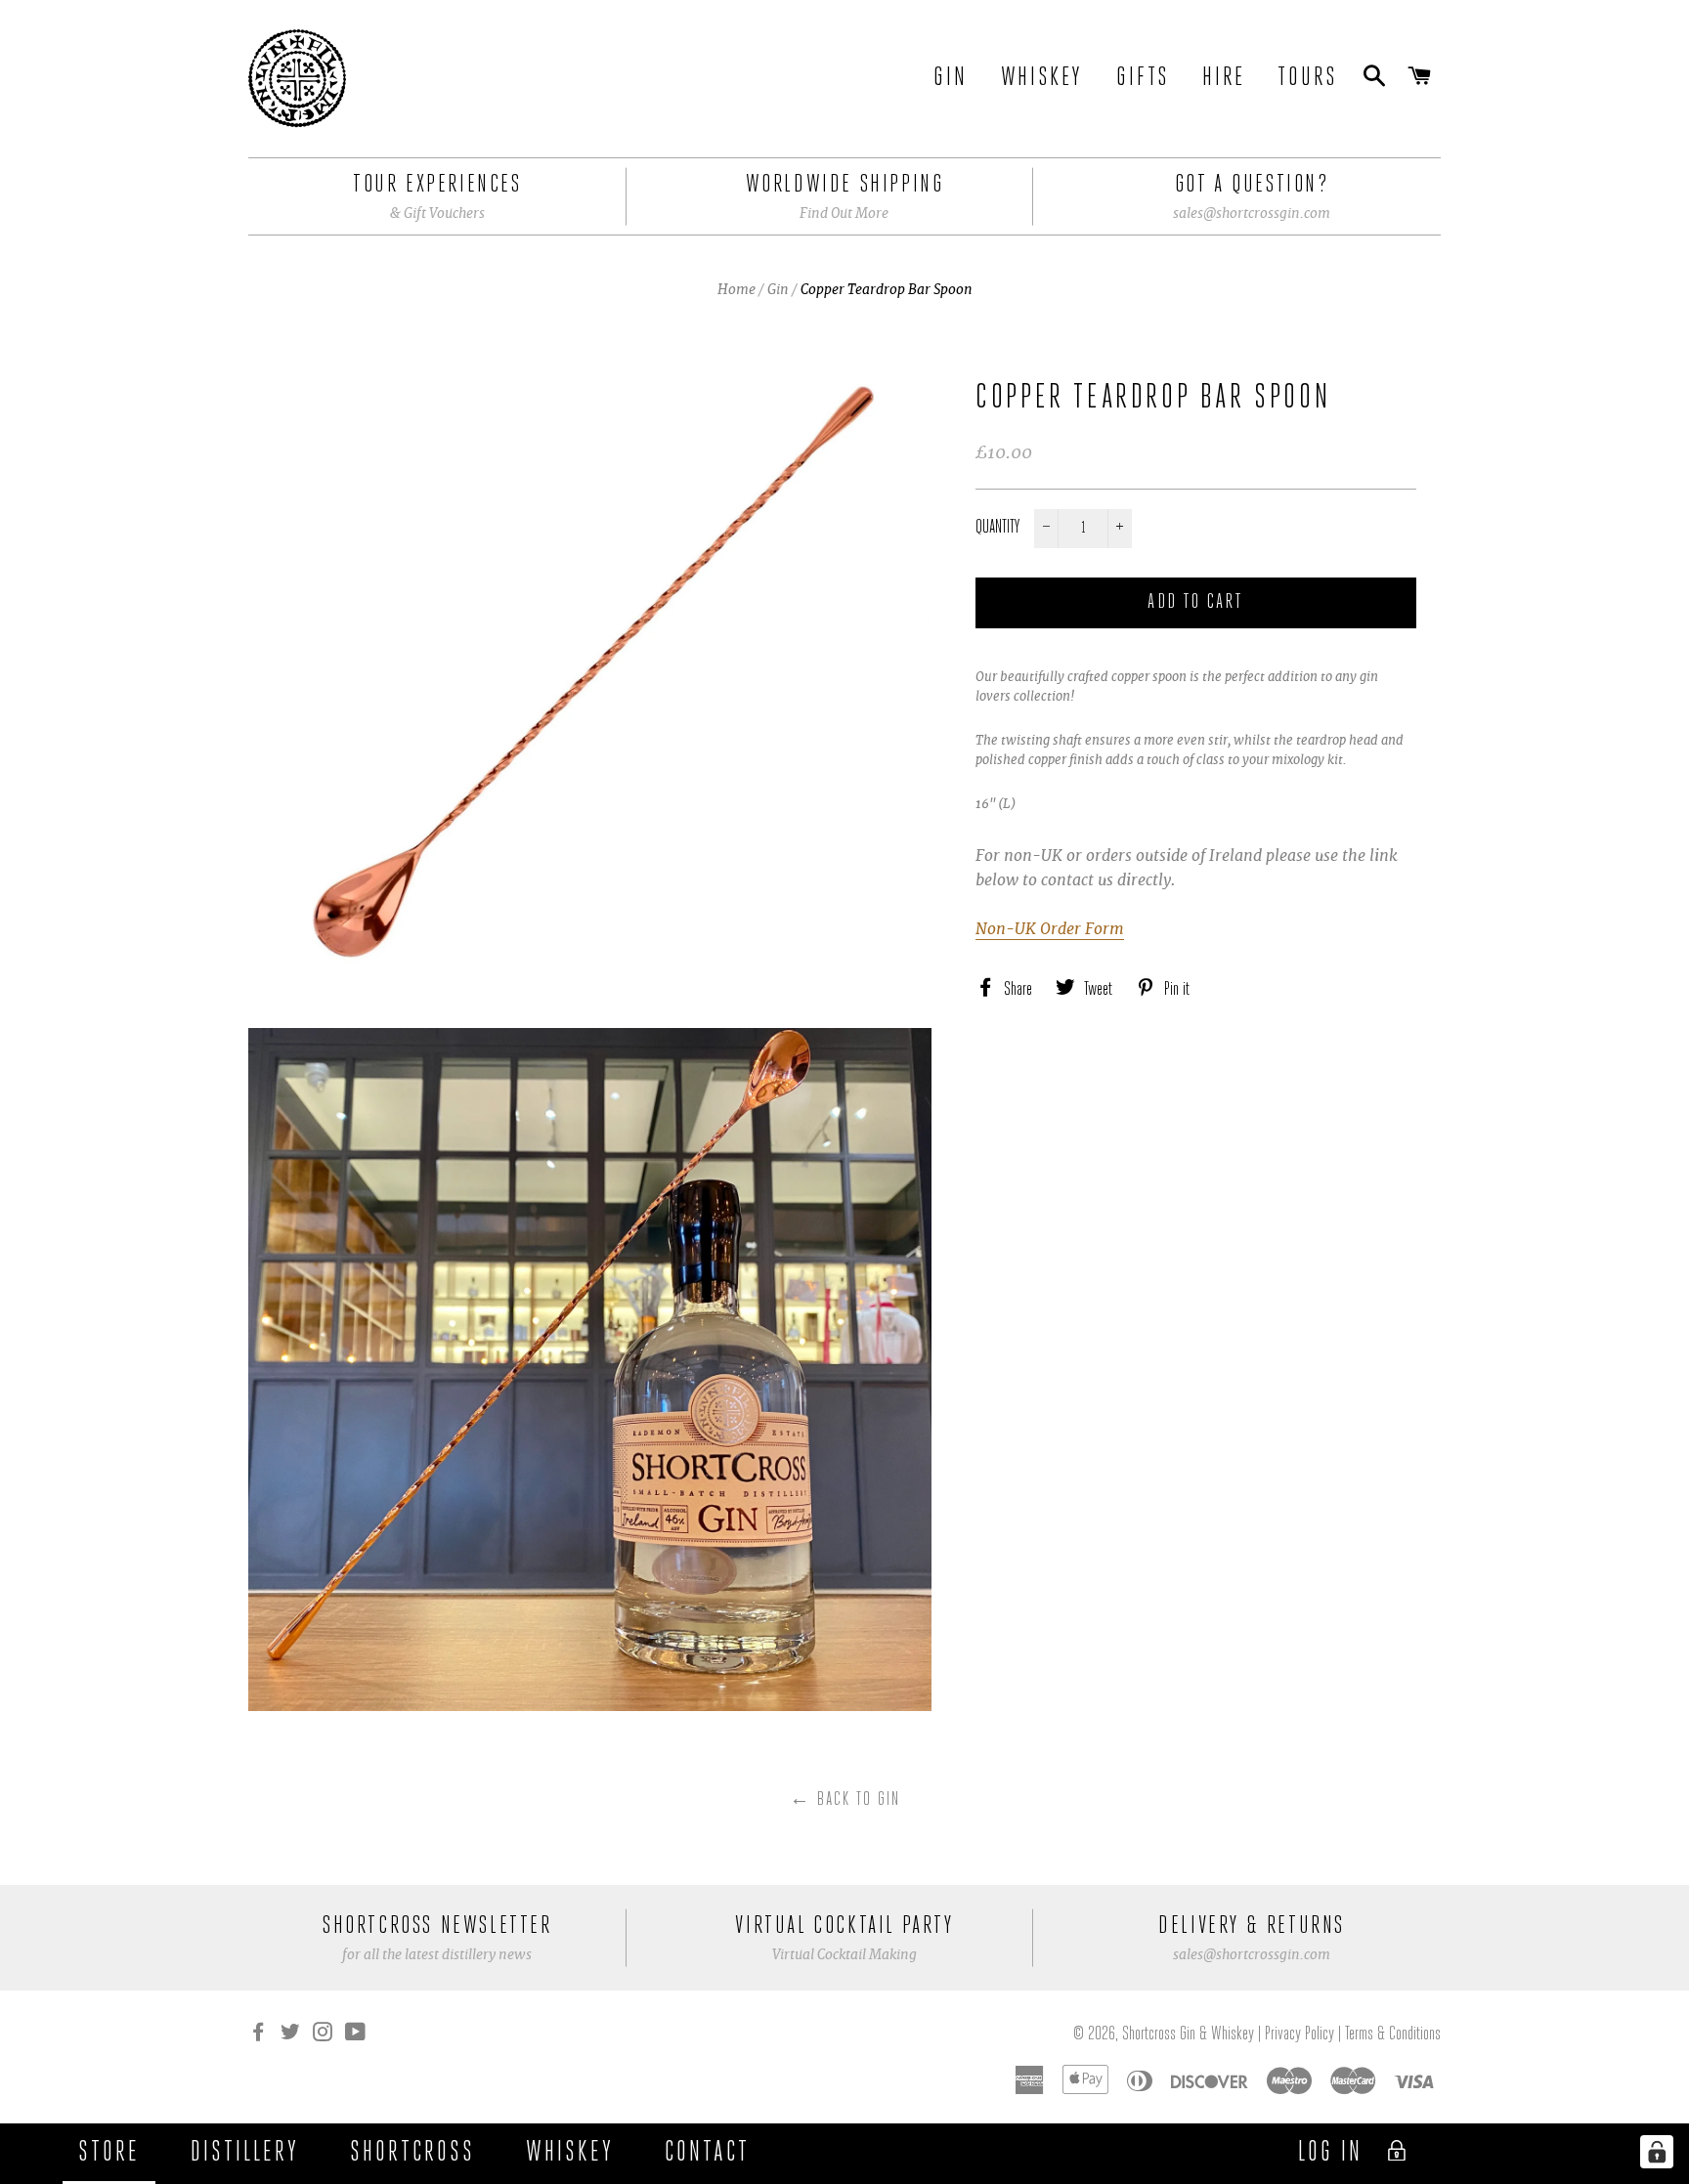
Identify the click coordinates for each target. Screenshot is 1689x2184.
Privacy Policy (1299, 2034)
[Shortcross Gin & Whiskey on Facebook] (260, 2034)
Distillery (245, 2153)
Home (736, 289)
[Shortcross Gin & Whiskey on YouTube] (357, 2034)
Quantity (998, 528)
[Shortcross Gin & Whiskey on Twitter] (292, 2034)
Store (109, 2153)
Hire (1223, 78)
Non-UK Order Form (1050, 929)
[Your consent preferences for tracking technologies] (1657, 2152)
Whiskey (1042, 78)
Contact (707, 2153)
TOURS (1307, 78)
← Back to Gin (845, 1800)
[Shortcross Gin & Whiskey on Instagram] (325, 2034)
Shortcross (412, 2153)
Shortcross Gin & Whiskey (1190, 2034)
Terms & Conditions (1393, 2034)
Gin (950, 78)
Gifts (1143, 78)
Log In (1334, 2153)
